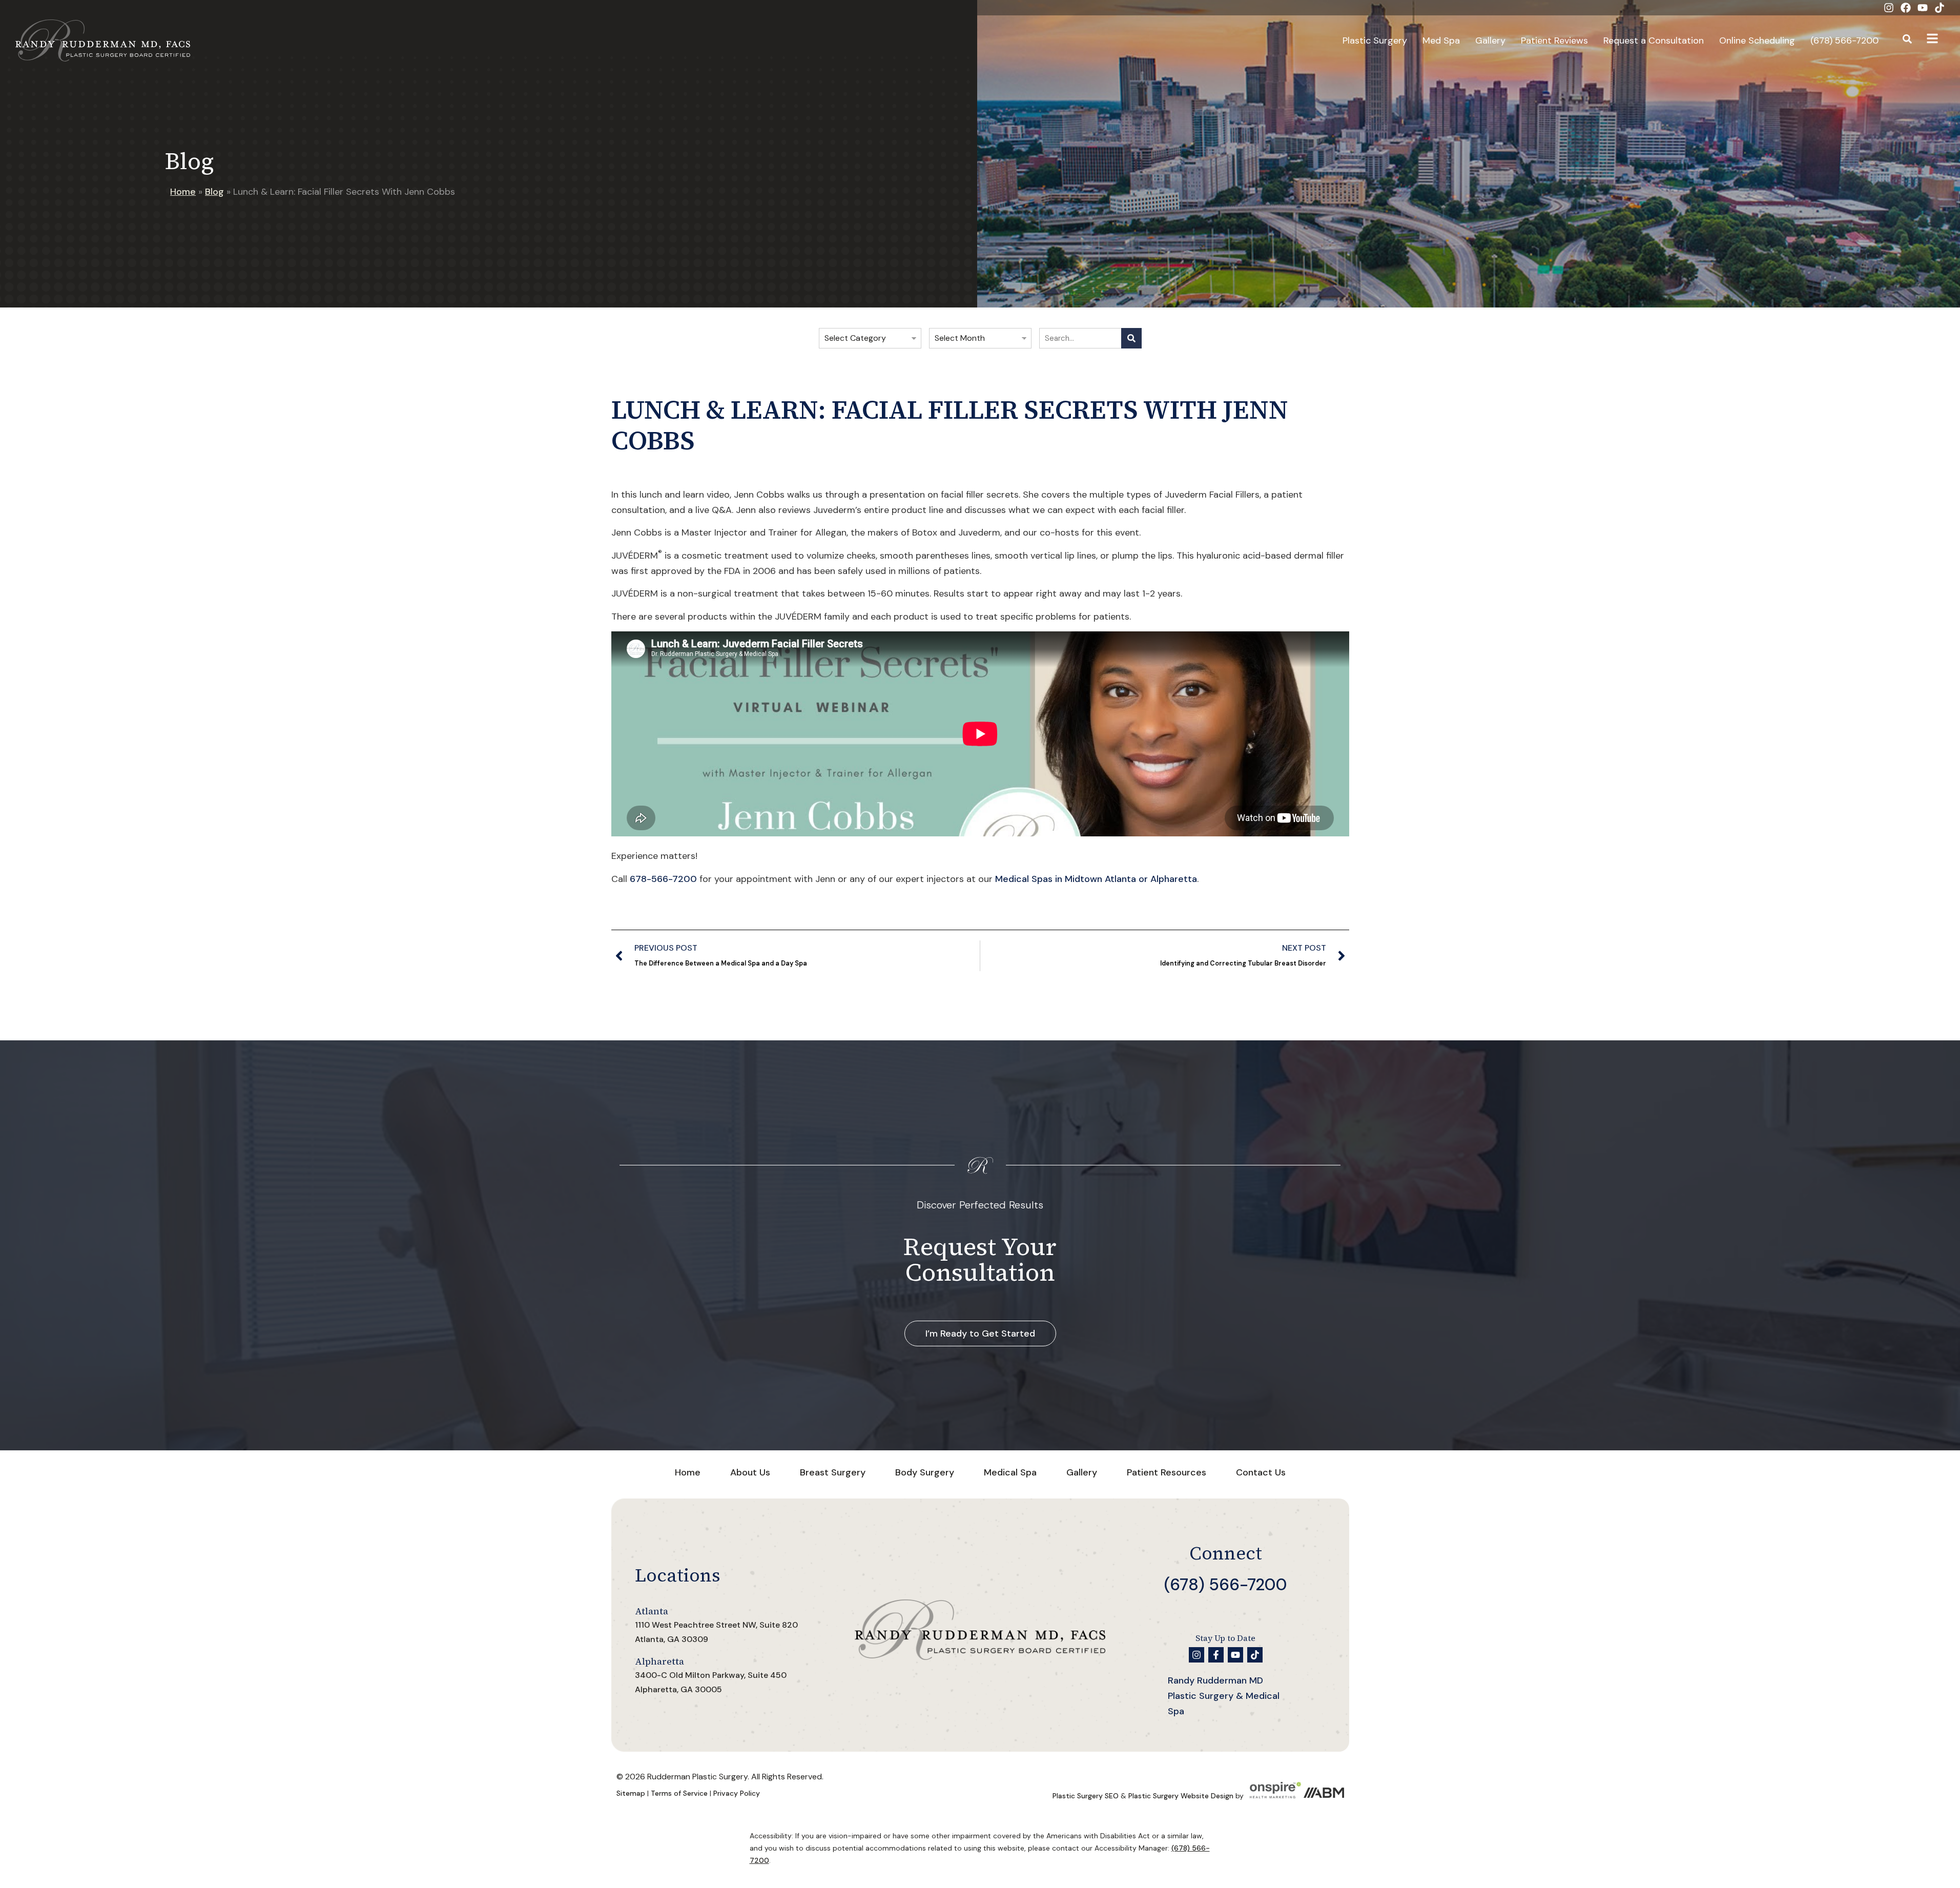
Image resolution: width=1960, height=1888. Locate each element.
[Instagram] (1889, 8)
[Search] (1131, 338)
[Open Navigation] (1932, 40)
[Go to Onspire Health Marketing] (1275, 1796)
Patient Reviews (1554, 40)
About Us (750, 1472)
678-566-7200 (663, 879)
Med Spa (1441, 40)
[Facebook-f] (1216, 1655)
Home (183, 192)
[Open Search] (1907, 40)
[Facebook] (1906, 8)
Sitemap (631, 1793)
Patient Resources (1167, 1472)
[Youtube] (1923, 8)
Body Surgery (925, 1472)
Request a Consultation (1654, 40)
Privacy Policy (737, 1793)
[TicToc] (1940, 8)
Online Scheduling (1757, 40)
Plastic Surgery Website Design (1181, 1796)
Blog (214, 192)
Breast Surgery (833, 1472)
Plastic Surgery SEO (1086, 1796)
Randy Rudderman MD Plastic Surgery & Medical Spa (1224, 1696)
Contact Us (1261, 1472)
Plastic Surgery (1375, 40)
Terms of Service (679, 1793)
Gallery (1490, 40)
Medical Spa (1010, 1472)
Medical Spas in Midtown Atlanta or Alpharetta (1096, 879)
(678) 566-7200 (1844, 40)
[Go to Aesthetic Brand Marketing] (1324, 1796)
